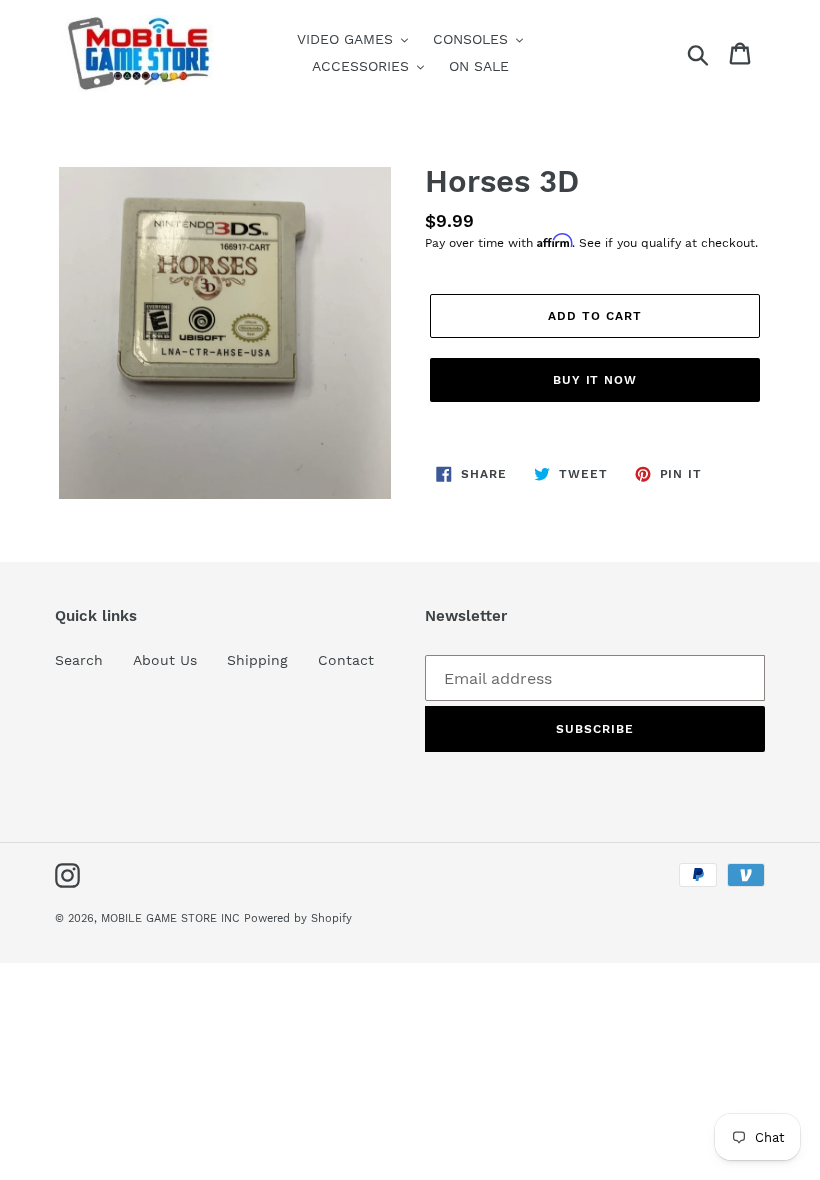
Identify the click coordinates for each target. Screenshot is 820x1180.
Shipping (257, 660)
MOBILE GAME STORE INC (172, 918)
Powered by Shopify (298, 918)
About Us (165, 660)
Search (79, 660)
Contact (346, 660)
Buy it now (595, 380)
